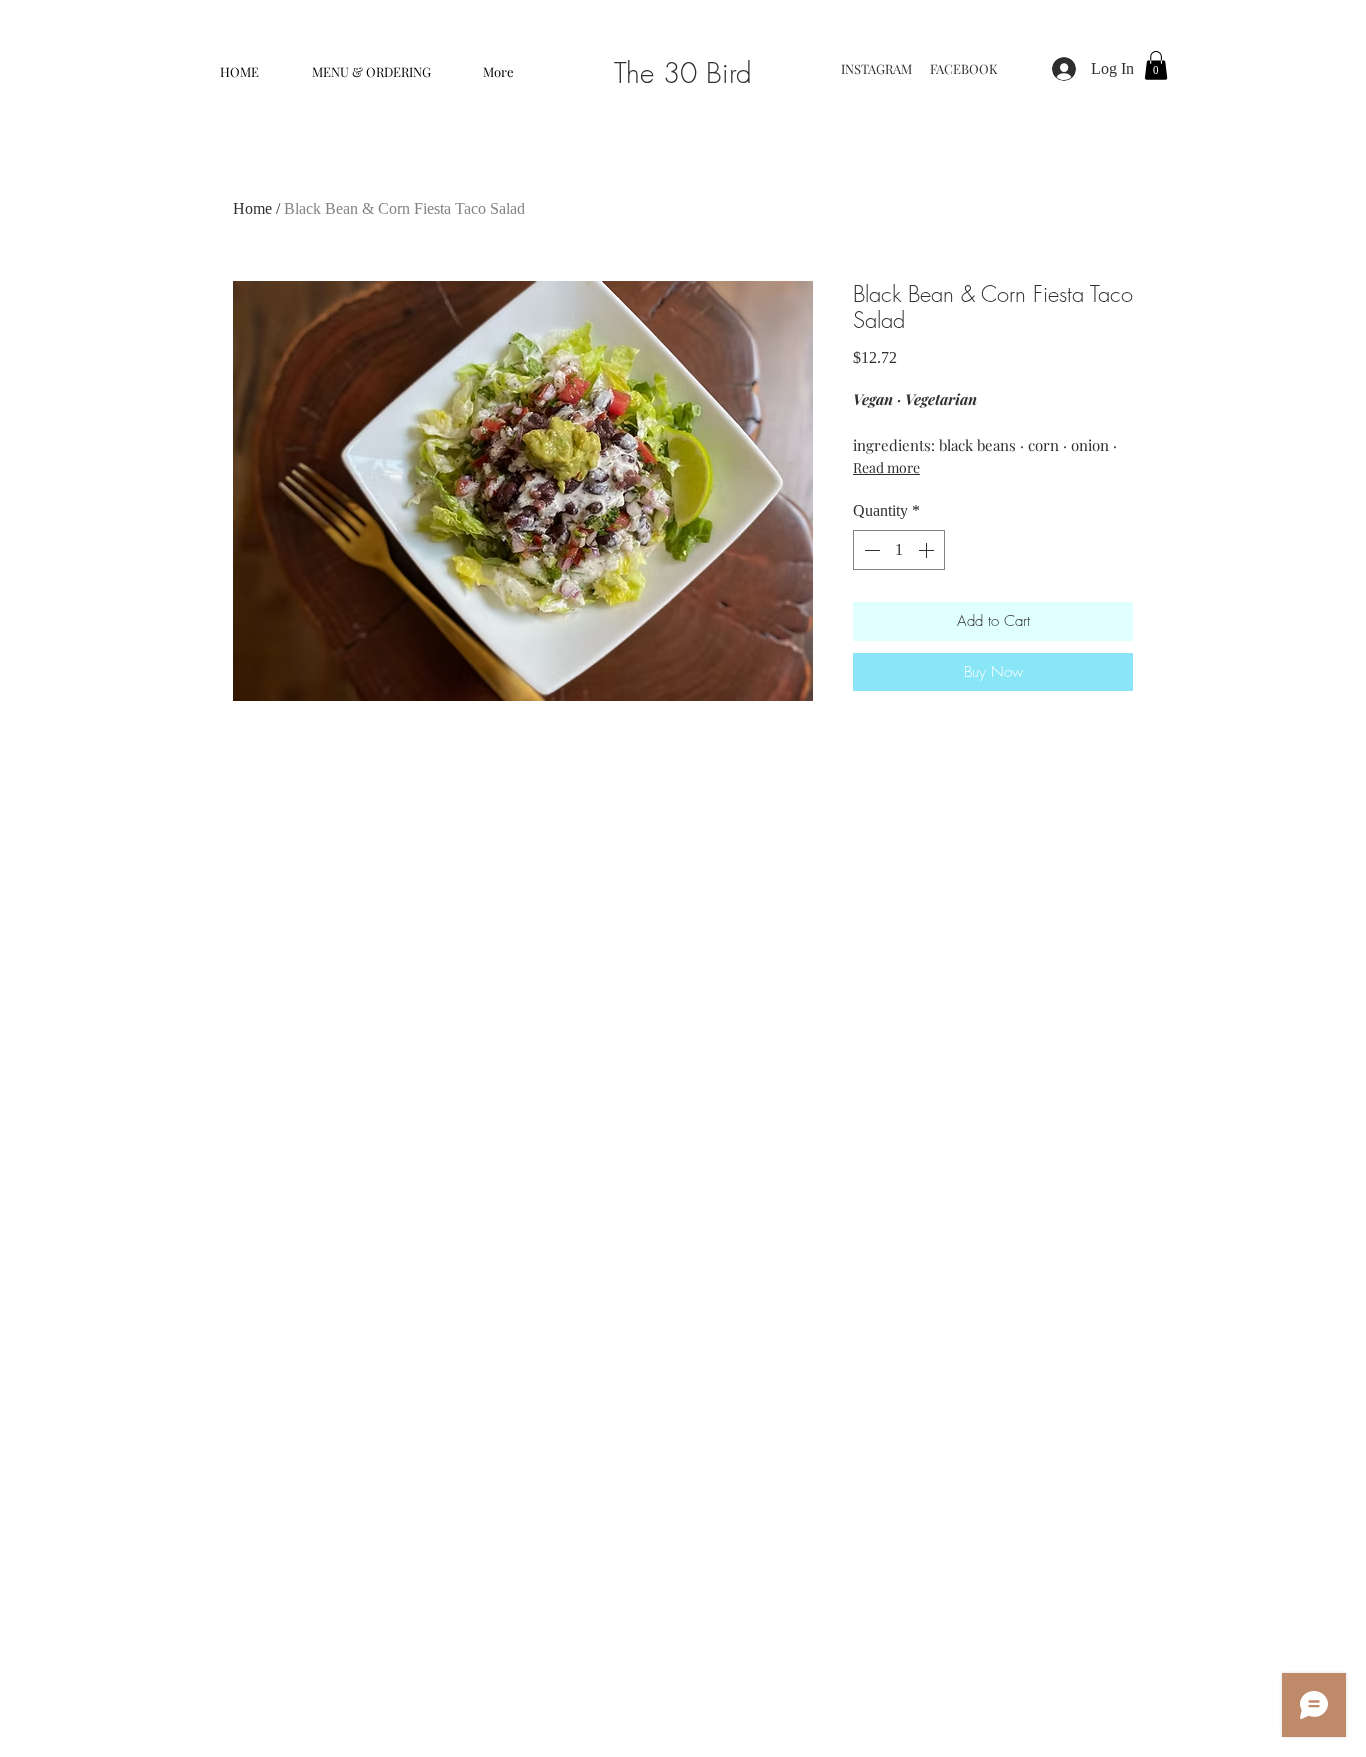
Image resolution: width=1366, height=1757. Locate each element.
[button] (371, 72)
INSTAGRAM (878, 68)
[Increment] (928, 550)
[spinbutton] (899, 550)
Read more (886, 467)
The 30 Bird (683, 72)
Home (252, 208)
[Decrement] (870, 550)
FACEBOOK (967, 68)
